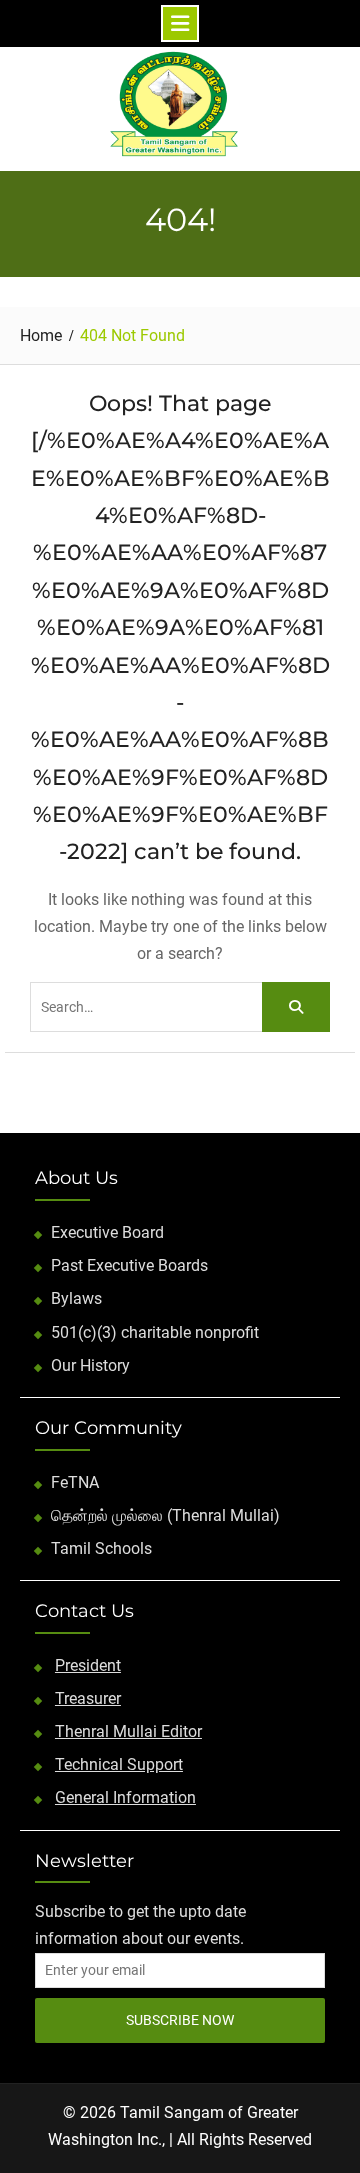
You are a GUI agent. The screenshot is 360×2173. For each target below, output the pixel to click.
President (88, 1665)
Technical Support (119, 1764)
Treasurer (88, 1698)
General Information (125, 1797)
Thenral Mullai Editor (128, 1731)
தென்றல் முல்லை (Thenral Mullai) (165, 1515)
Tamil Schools (101, 1548)
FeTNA (75, 1482)
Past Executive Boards (129, 1265)
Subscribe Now (180, 2020)
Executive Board (107, 1232)
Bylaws (76, 1298)
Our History (90, 1365)
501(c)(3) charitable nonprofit (155, 1332)
